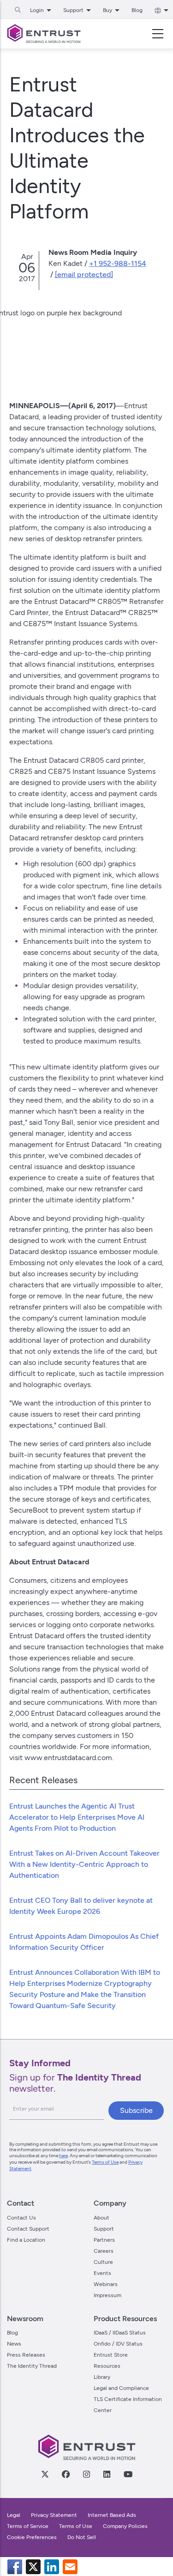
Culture (103, 2262)
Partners (104, 2240)
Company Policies (125, 2526)
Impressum (107, 2295)
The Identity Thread (32, 2366)
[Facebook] (66, 2474)
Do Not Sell (82, 2537)
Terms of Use (105, 2162)
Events (102, 2273)
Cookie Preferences (32, 2537)
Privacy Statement (54, 2515)
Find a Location (26, 2240)
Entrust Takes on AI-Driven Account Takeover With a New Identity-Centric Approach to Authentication (84, 1864)
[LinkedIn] (107, 2474)
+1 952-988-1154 (118, 263)
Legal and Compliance (121, 2388)
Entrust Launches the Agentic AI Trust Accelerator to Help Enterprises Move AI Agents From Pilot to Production (77, 1817)
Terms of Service (28, 2526)
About (101, 2218)
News (14, 2344)
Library (102, 2377)
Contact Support (28, 2229)
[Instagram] (86, 2474)
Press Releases (26, 2355)
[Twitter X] (45, 2474)
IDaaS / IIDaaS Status (120, 2333)
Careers (104, 2251)
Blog (137, 10)
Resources (107, 2366)
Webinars (106, 2284)
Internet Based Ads (112, 2515)
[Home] (44, 34)
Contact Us (21, 2218)
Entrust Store (111, 2355)
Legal (14, 2515)
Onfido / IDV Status (118, 2344)
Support (104, 2229)
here (63, 2156)
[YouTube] (128, 2474)
